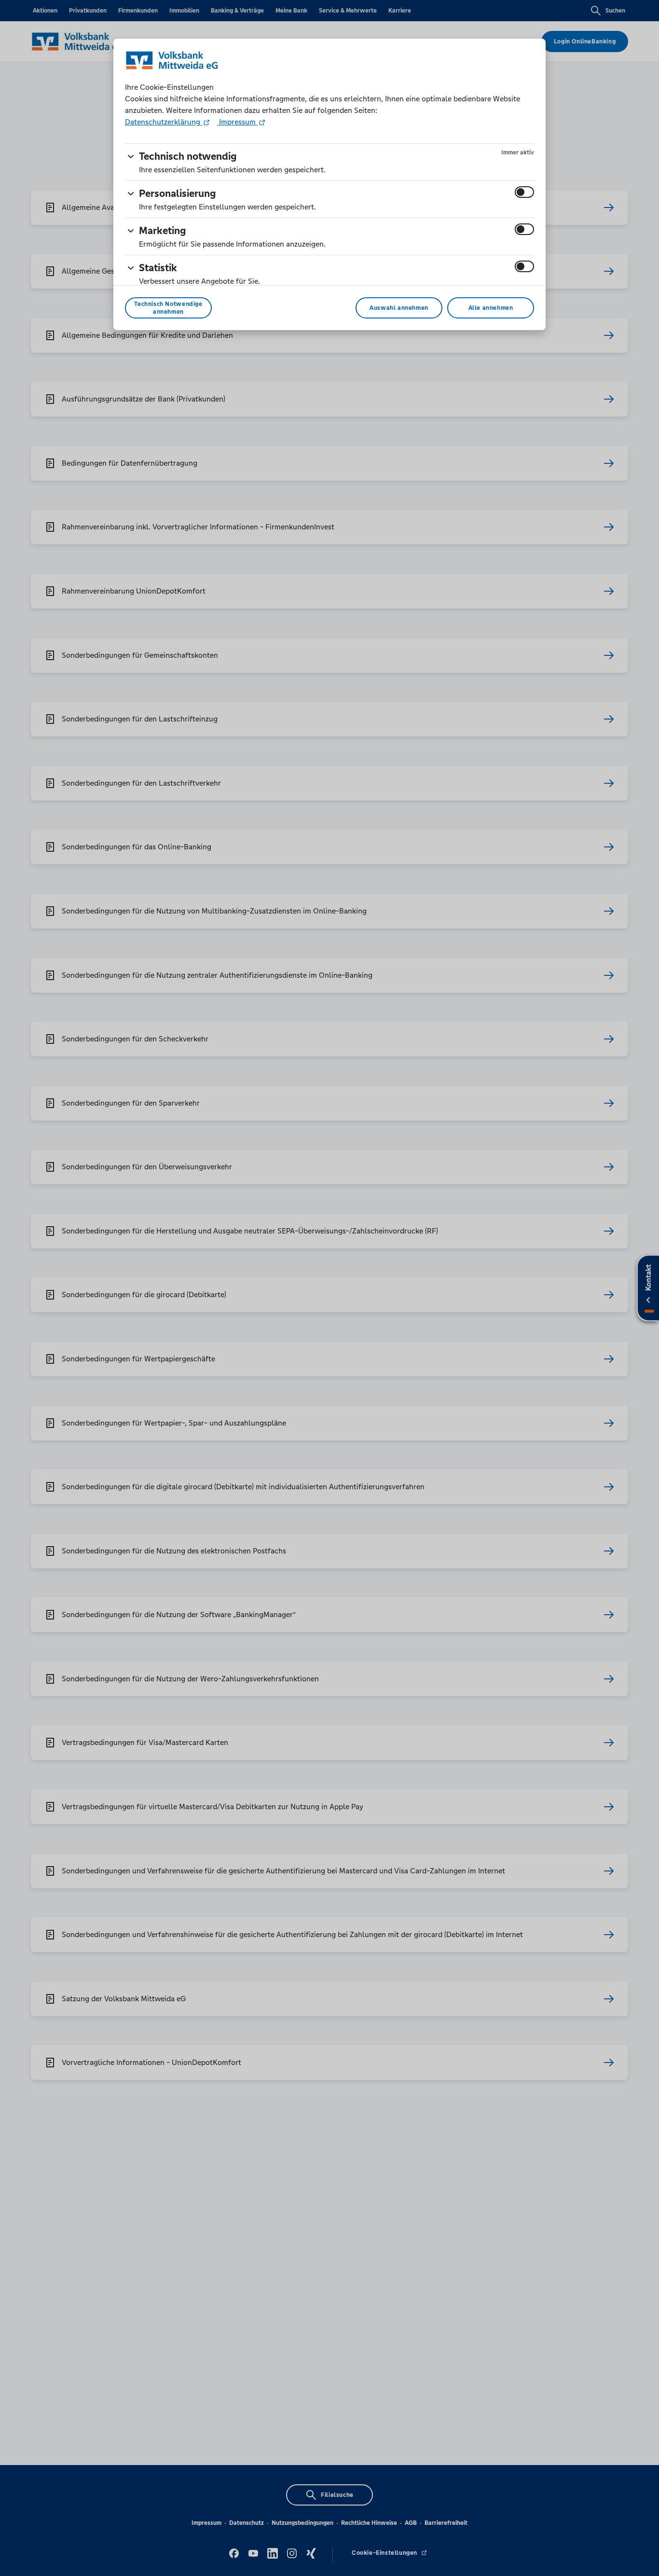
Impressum (237, 122)
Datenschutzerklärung (164, 122)
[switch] (524, 192)
